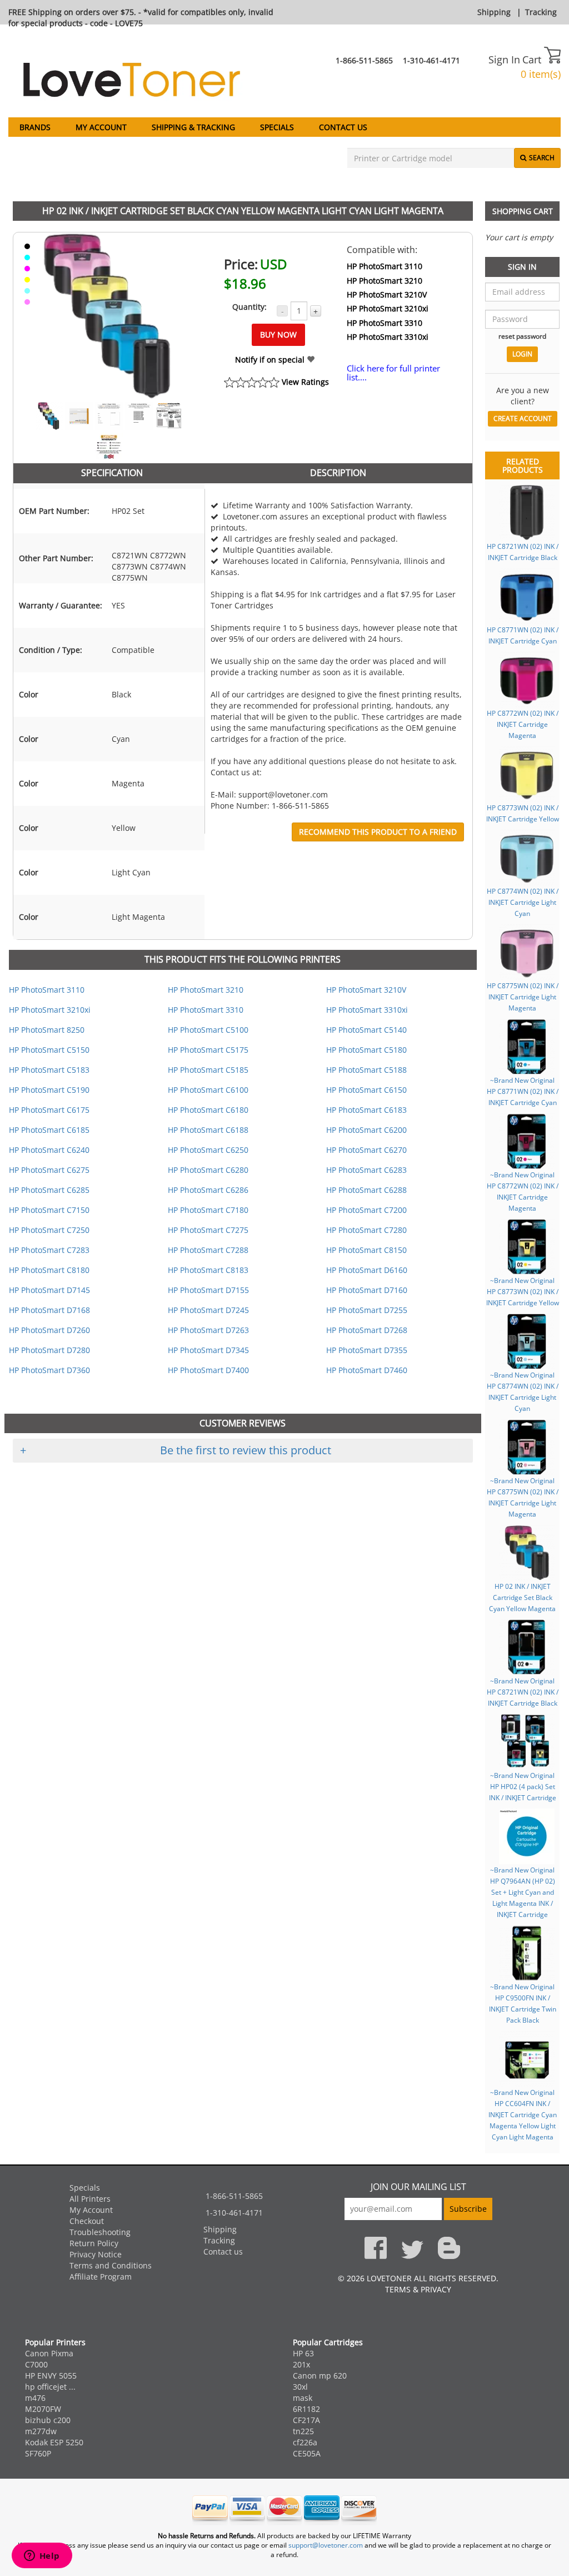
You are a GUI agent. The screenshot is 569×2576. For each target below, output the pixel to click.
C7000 (36, 2364)
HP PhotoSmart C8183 (208, 1270)
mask (303, 2398)
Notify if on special (271, 360)
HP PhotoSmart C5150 (49, 1050)
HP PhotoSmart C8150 (366, 1250)
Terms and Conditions (111, 2265)
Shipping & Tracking (193, 127)
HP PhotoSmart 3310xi (388, 337)
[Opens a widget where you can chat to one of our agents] (42, 2557)
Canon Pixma (49, 2353)
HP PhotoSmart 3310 (385, 323)
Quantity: (249, 307)
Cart (533, 60)
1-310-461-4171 (431, 60)
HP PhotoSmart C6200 (366, 1130)
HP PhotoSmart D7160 (367, 1290)
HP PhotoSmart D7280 (49, 1350)
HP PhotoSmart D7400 (208, 1370)
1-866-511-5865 (364, 60)
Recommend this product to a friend (378, 832)
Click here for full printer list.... (393, 373)
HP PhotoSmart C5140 (366, 1030)
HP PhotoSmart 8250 (47, 1030)
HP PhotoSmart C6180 (208, 1110)
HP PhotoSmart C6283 (366, 1170)
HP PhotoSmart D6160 (367, 1270)
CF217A (306, 2420)
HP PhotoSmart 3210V (387, 294)
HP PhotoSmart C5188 (366, 1070)
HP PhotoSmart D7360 (49, 1370)
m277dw (41, 2431)
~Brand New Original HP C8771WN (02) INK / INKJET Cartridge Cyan (523, 1091)
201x (301, 2364)
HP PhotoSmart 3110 (385, 266)
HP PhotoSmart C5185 (208, 1070)
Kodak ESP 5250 (54, 2442)
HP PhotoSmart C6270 (366, 1150)
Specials (277, 127)
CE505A (307, 2453)
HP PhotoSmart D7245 (208, 1310)
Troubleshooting (100, 2232)
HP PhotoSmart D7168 (49, 1310)
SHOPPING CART (523, 211)
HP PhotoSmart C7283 (49, 1250)
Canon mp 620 (320, 2376)
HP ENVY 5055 (51, 2376)
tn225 (303, 2431)
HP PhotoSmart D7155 (208, 1290)
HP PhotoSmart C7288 (208, 1250)
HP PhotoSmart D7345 (208, 1350)
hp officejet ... (50, 2387)
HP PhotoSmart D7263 (208, 1330)
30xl (300, 2387)
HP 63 (303, 2353)
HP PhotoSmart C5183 (49, 1070)
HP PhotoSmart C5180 (366, 1050)
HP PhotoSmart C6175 (49, 1110)
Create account (523, 418)
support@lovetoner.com (326, 2545)
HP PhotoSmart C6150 (366, 1090)
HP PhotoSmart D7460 (367, 1370)
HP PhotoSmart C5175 (208, 1050)
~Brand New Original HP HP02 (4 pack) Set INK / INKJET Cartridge (523, 1786)
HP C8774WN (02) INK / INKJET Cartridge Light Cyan (523, 902)
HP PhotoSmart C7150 (49, 1210)
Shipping (494, 12)
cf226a (305, 2442)
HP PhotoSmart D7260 (49, 1330)
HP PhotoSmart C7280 (366, 1230)
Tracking (541, 12)
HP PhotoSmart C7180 (208, 1210)
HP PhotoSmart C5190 (49, 1090)
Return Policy (94, 2243)
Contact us (343, 127)
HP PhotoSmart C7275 (208, 1230)
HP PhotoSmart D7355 (367, 1350)
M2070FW (43, 2409)
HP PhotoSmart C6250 (208, 1150)
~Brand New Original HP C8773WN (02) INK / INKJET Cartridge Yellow (523, 1291)
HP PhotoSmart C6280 (208, 1170)
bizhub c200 (48, 2420)
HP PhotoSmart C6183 (366, 1110)
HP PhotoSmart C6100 (208, 1090)
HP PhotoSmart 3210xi (388, 308)
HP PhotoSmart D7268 (367, 1330)
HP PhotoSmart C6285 (49, 1190)
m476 (35, 2398)
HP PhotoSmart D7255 (367, 1310)
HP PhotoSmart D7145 (49, 1290)
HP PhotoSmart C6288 (366, 1190)
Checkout (87, 2221)
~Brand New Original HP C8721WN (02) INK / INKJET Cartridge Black (523, 1692)
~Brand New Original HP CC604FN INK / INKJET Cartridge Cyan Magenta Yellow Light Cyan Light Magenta (523, 2114)
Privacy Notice (96, 2254)
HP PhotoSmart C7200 (366, 1210)
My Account (101, 127)
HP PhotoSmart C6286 (208, 1190)
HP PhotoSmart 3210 (385, 281)
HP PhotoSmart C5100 (208, 1030)
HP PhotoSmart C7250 (49, 1230)
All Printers (90, 2199)
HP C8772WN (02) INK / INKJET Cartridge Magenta (523, 724)
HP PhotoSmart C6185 (49, 1130)
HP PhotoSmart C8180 (49, 1270)
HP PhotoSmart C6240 (49, 1150)
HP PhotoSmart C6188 (208, 1130)
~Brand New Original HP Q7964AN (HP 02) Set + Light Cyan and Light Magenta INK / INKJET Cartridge (523, 1892)
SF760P (38, 2453)
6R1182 (306, 2409)
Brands (35, 127)
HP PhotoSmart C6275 (49, 1170)
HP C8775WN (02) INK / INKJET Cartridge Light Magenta (523, 997)
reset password (522, 336)
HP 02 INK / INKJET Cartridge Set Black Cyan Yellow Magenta (522, 1597)
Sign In (504, 60)
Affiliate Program (101, 2277)
